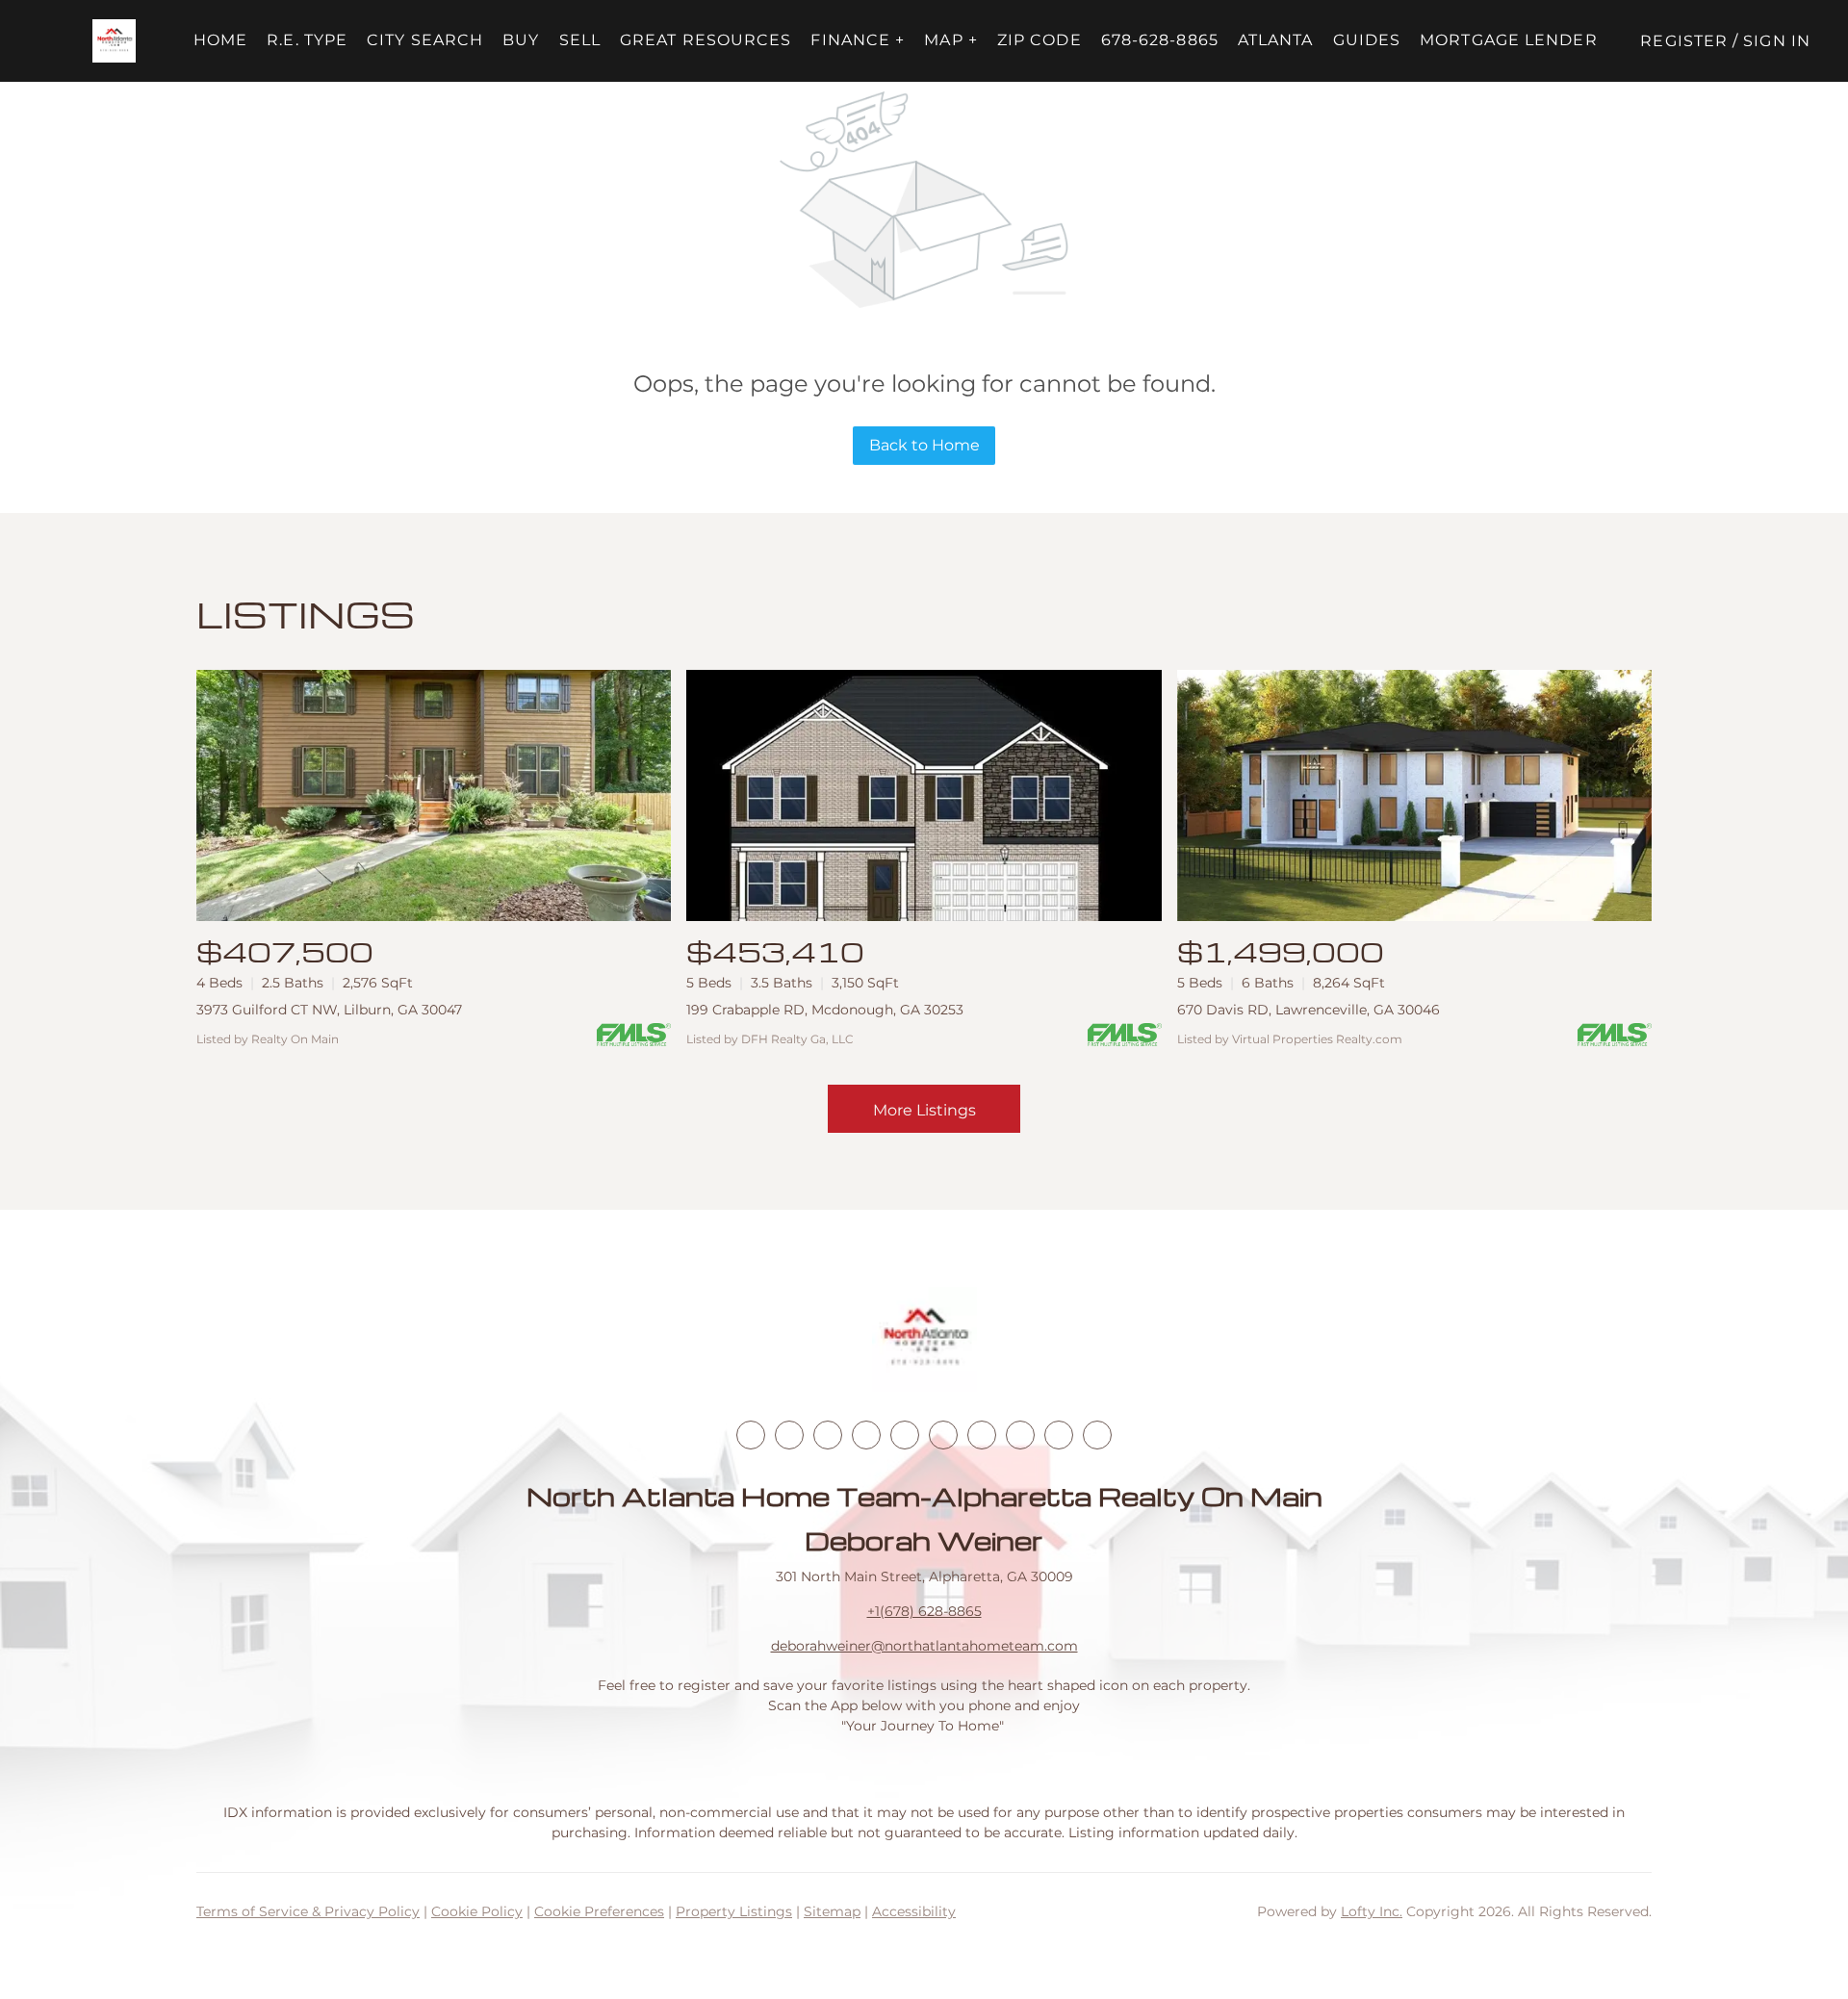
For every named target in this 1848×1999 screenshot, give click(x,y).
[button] (114, 41)
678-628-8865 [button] (1160, 40)
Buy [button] (521, 40)
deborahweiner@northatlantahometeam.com (924, 1646)
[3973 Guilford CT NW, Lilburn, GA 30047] (434, 795)
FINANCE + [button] (858, 40)
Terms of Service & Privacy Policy (308, 1911)
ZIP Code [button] (1039, 40)
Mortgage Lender (1509, 40)
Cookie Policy (477, 1911)
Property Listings (734, 1911)
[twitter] (828, 1435)
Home (220, 40)
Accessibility (914, 1911)
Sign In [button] (1777, 41)
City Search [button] (425, 40)
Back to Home (924, 445)
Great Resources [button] (706, 40)
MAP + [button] (951, 40)
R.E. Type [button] (307, 40)
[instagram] (905, 1435)
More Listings (924, 1110)
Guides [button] (1367, 40)
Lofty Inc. (1372, 1911)
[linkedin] (789, 1435)
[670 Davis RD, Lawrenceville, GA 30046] (1414, 795)
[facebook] (751, 1435)
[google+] (1097, 1435)
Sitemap (832, 1911)
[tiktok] (982, 1435)
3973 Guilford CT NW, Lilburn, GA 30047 (329, 1010)
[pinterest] (1059, 1435)
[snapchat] (1020, 1435)
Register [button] (1684, 41)
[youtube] (943, 1435)
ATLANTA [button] (1276, 40)
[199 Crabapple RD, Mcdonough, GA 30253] (924, 795)
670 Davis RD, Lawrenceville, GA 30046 (1309, 1010)
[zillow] (866, 1435)
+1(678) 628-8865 (924, 1611)
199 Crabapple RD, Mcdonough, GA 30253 (825, 1010)
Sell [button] (580, 40)
